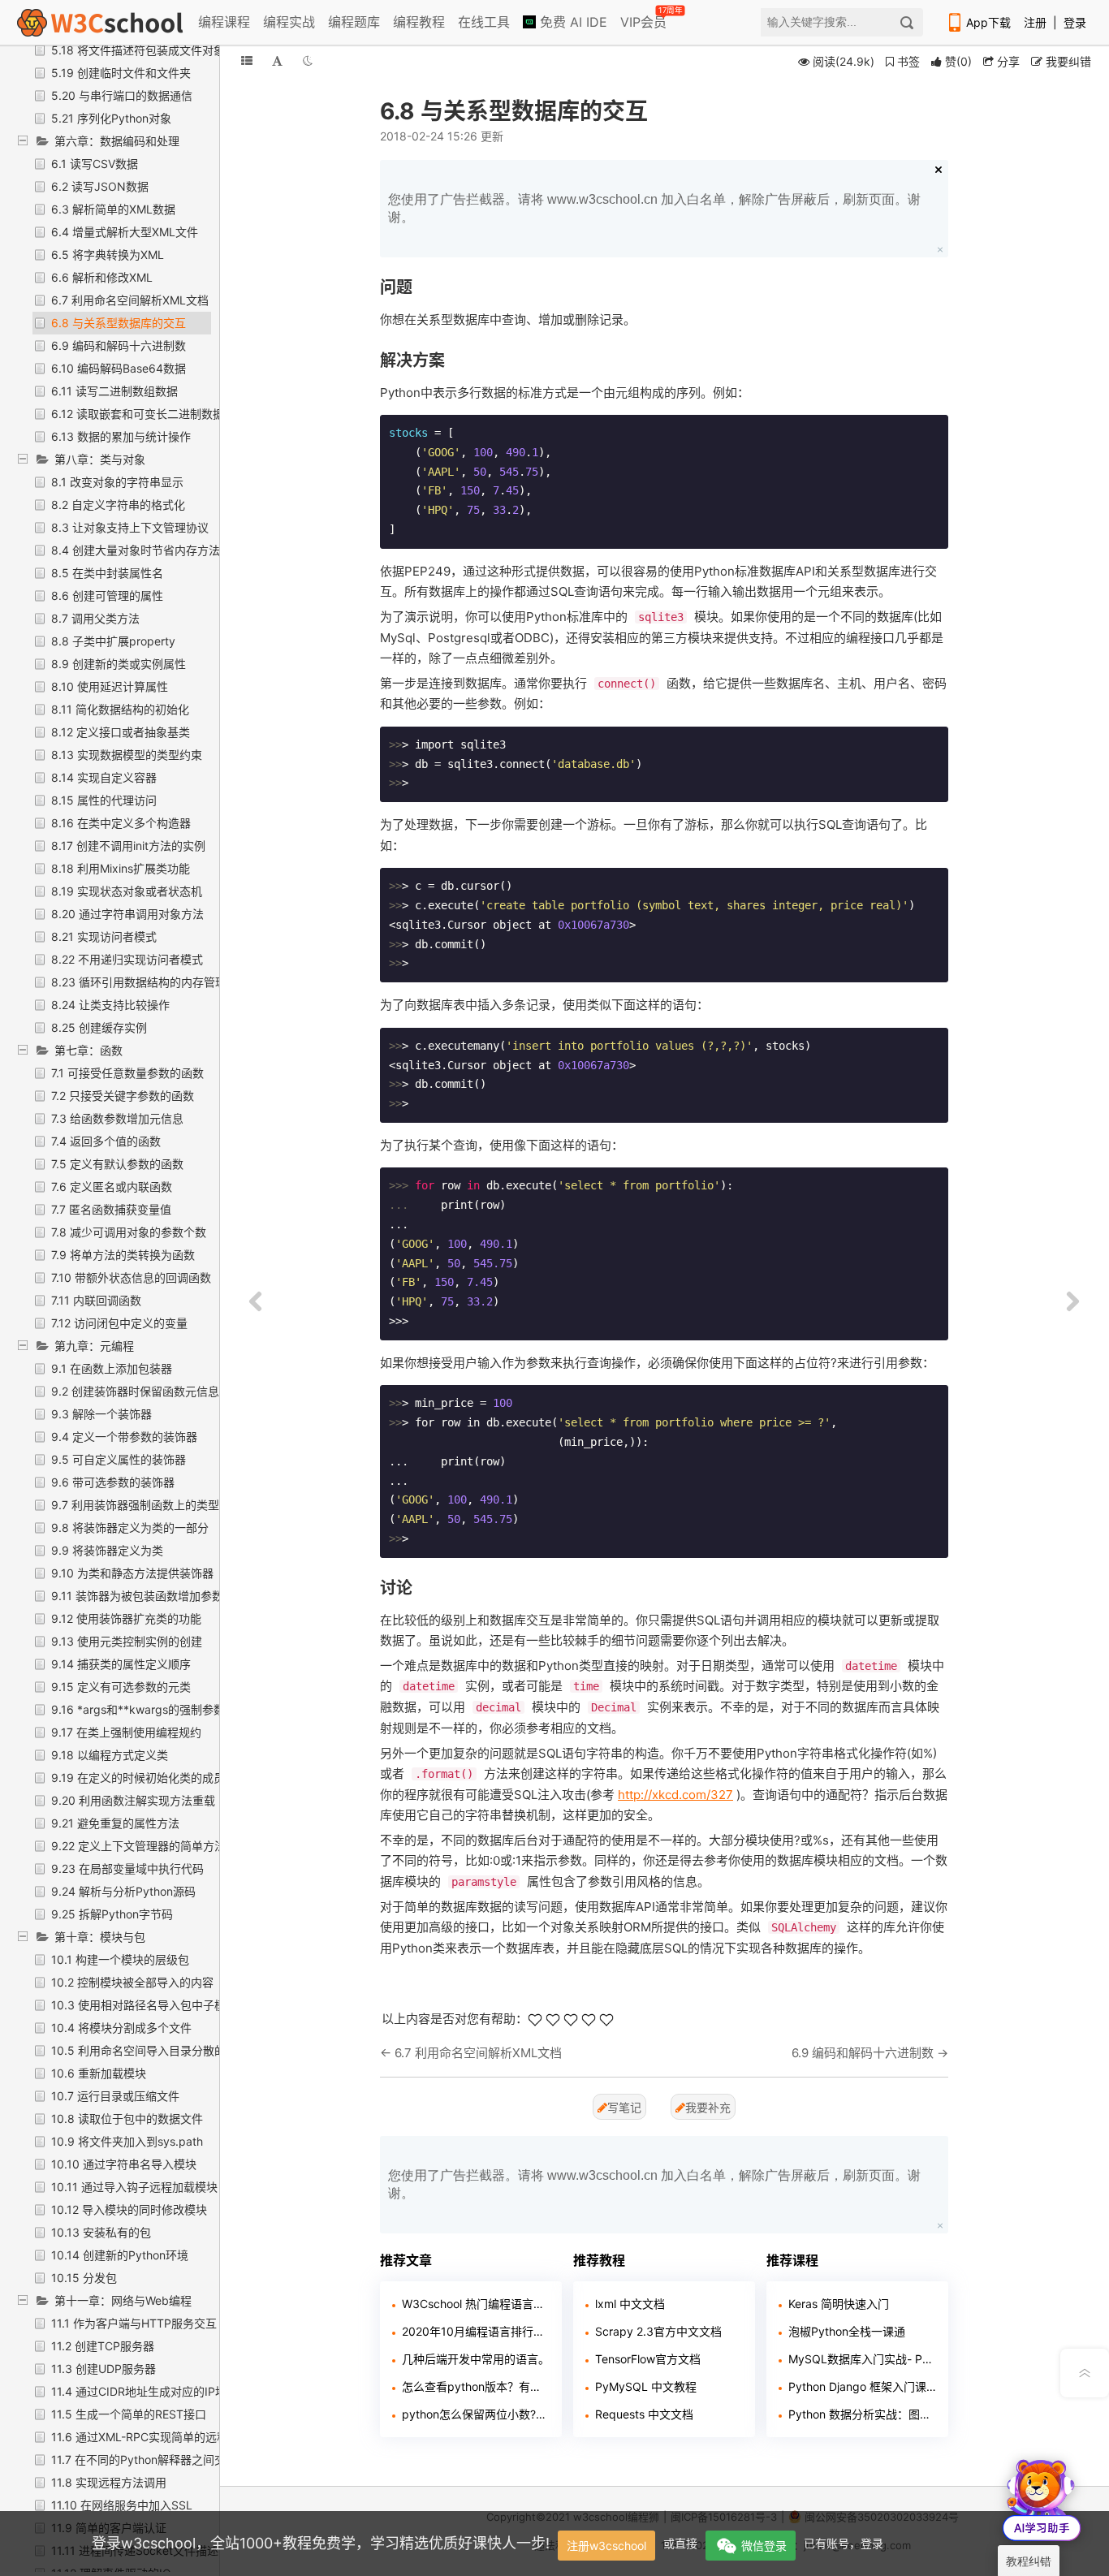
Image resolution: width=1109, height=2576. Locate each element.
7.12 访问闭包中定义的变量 (119, 1323)
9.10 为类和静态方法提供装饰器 (132, 1573)
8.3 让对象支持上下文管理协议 (130, 527)
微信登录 (764, 2546)
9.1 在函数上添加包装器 (112, 1368)
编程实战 (289, 22)
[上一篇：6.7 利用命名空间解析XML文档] (256, 1302)
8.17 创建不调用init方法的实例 (128, 846)
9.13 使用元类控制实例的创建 (127, 1641)
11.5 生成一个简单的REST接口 (129, 2414)
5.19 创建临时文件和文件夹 (121, 73)
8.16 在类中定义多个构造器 (121, 823)
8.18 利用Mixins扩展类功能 (121, 868)
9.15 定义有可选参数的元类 (121, 1687)
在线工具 (484, 22)
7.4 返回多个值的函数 (106, 1141)
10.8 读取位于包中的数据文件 (127, 2119)
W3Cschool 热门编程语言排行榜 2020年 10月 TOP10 (476, 2304)
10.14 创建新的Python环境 (120, 2255)
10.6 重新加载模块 (99, 2073)
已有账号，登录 (844, 2543)
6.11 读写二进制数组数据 (114, 391)
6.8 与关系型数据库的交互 (119, 323)
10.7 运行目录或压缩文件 (115, 2096)
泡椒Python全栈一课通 (847, 2331)
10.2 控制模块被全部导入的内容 (132, 1982)
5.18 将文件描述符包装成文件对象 (138, 50)
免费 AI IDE (572, 22)
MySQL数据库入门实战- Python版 (862, 2359)
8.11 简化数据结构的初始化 (120, 709)
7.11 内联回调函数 (96, 1300)
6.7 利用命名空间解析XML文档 (130, 300)
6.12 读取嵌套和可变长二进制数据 (138, 414)
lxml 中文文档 (630, 2304)
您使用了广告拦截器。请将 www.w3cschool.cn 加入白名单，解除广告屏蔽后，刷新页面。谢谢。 (654, 208)
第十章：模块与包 (100, 1937)
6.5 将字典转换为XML (108, 255)
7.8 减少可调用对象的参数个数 (129, 1232)
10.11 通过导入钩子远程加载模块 (134, 2187)
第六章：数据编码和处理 (117, 141)
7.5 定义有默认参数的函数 (117, 1164)
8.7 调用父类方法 (95, 618)
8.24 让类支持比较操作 (110, 1005)
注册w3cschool (606, 2546)
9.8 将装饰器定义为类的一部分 (130, 1527)
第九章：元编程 (94, 1346)
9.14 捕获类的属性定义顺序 (121, 1664)
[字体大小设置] (277, 60)
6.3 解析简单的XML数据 (113, 209)
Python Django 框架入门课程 (862, 2386)
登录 (1075, 22)
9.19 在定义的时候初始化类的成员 (138, 1778)
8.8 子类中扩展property (113, 641)
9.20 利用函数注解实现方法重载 (133, 1800)
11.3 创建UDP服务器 (104, 2369)
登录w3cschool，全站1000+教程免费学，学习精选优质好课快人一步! (321, 2543)
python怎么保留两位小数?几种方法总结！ (476, 2414)
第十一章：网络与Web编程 (123, 2300)
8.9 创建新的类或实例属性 (119, 664)
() (958, 61)
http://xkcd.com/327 (675, 1795)
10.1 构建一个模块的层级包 (120, 1959)
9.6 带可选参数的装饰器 (113, 1482)
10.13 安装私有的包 (101, 2232)
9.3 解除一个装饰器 (101, 1414)
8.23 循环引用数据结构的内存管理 (139, 982)
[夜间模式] (308, 60)
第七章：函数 (88, 1050)
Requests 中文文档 (644, 2414)
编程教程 (419, 22)
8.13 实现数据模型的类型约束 (127, 755)
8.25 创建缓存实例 (99, 1027)
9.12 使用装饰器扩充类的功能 (126, 1618)
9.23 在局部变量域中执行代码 (127, 1868)
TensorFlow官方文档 (648, 2359)
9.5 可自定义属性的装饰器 (119, 1459)
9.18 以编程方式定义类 (110, 1755)
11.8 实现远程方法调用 (109, 2482)
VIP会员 (645, 19)
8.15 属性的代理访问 (104, 800)
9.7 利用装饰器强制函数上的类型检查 (147, 1505)
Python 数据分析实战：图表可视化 (862, 2414)
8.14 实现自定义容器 (104, 777)
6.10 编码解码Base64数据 (119, 368)
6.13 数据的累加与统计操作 (121, 436)
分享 (1007, 61)
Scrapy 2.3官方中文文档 (658, 2331)
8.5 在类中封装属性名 (107, 573)
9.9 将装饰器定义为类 (107, 1550)
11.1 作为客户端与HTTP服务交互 (134, 2323)
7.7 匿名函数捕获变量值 (111, 1209)
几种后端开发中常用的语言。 (476, 2359)
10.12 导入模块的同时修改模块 (129, 2209)
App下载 (988, 22)
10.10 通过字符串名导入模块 (124, 2164)
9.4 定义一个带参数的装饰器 (124, 1437)
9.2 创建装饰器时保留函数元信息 (135, 1391)
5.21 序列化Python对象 (111, 118)
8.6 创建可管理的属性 (107, 595)
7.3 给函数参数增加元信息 (117, 1118)
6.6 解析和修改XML (102, 277)
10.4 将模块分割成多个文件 (121, 2028)
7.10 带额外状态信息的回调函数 (131, 1277)
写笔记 (624, 2107)
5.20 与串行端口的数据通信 (122, 95)
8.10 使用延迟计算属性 (110, 686)
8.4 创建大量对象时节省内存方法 (136, 550)
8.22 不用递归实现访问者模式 (127, 959)
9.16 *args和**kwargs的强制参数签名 (149, 1709)
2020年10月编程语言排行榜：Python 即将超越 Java (476, 2331)
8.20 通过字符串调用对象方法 (127, 914)
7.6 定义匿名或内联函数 (112, 1187)
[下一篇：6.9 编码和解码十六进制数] (1072, 1302)
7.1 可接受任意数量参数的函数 (127, 1073)
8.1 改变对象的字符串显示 (117, 482)
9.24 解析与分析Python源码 (123, 1891)
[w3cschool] (100, 22)
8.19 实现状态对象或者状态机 (127, 891)
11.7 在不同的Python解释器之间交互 (144, 2459)
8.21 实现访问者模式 (104, 936)
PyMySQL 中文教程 (646, 2386)
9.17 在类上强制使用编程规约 (126, 1732)
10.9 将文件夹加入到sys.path (127, 2141)
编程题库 (354, 22)
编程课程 (224, 22)
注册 (1035, 22)
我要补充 (708, 2107)
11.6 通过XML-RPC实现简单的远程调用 (151, 2437)
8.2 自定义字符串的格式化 (118, 505)
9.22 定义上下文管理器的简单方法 (138, 1846)
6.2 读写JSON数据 (100, 186)
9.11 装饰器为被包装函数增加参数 (137, 1596)
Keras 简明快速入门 (839, 2304)
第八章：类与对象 (100, 459)
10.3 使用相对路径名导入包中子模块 (144, 2005)
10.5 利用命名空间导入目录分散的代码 (150, 2050)
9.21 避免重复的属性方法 (115, 1823)
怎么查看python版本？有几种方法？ (476, 2386)
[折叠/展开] (247, 60)
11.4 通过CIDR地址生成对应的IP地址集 (150, 2391)
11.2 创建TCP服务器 (103, 2346)
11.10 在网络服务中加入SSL (122, 2505)
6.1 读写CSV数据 (95, 164)
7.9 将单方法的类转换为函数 (123, 1255)
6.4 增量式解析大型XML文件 (125, 232)
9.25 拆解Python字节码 (112, 1914)
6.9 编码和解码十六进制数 (119, 345)
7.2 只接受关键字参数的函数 (123, 1096)
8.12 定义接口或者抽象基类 (121, 732)
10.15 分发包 (84, 2278)
